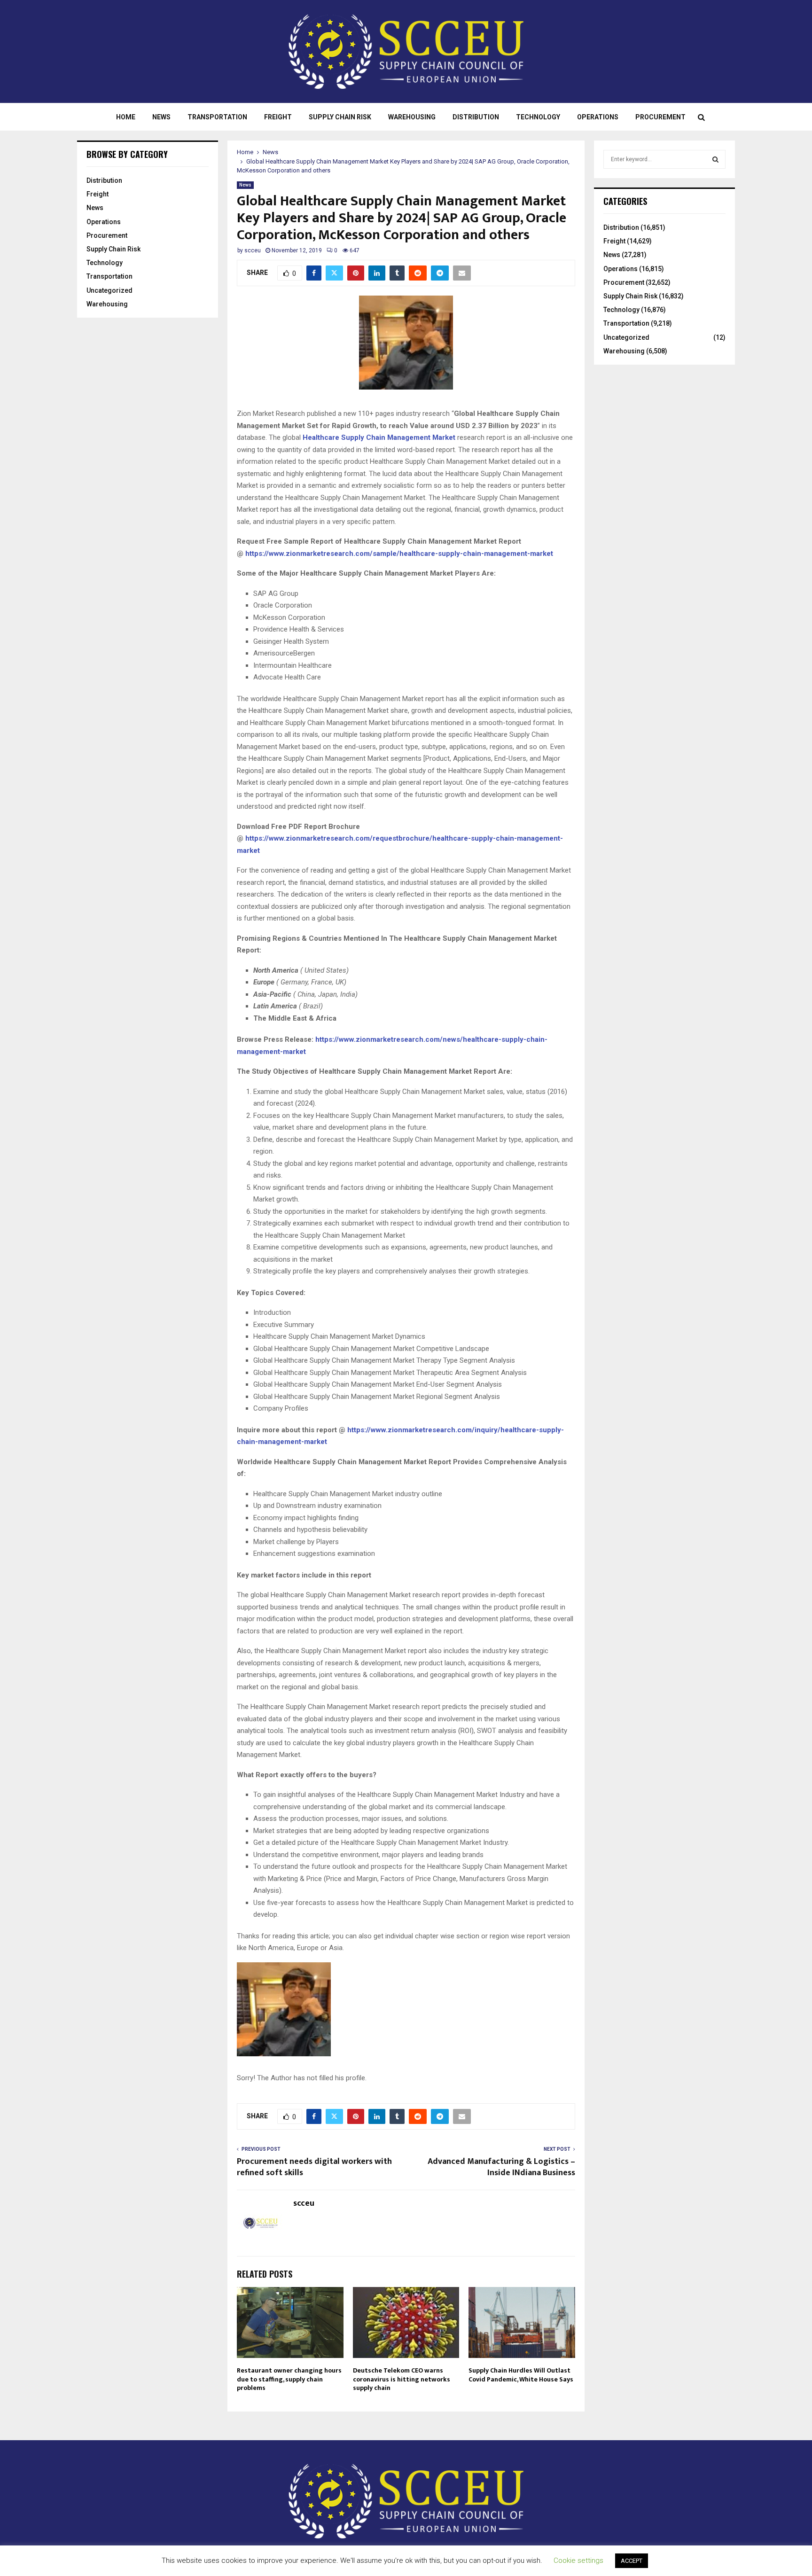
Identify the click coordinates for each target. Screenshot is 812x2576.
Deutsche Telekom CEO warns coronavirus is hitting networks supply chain (402, 2379)
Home (126, 117)
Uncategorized (109, 290)
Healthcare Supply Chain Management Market (379, 437)
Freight (278, 117)
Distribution (476, 117)
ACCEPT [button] (632, 2561)
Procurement (660, 117)
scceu (253, 250)
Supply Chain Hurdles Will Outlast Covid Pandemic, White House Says (521, 2375)
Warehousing (412, 117)
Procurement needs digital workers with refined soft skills (314, 2167)
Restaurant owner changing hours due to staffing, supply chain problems (289, 2379)
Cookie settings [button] (578, 2560)
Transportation (217, 117)
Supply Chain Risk (340, 117)
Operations (598, 117)
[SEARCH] (715, 159)
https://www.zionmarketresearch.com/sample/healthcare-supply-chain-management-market (399, 554)
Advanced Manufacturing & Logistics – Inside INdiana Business (501, 2167)
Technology (538, 117)
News (161, 117)
